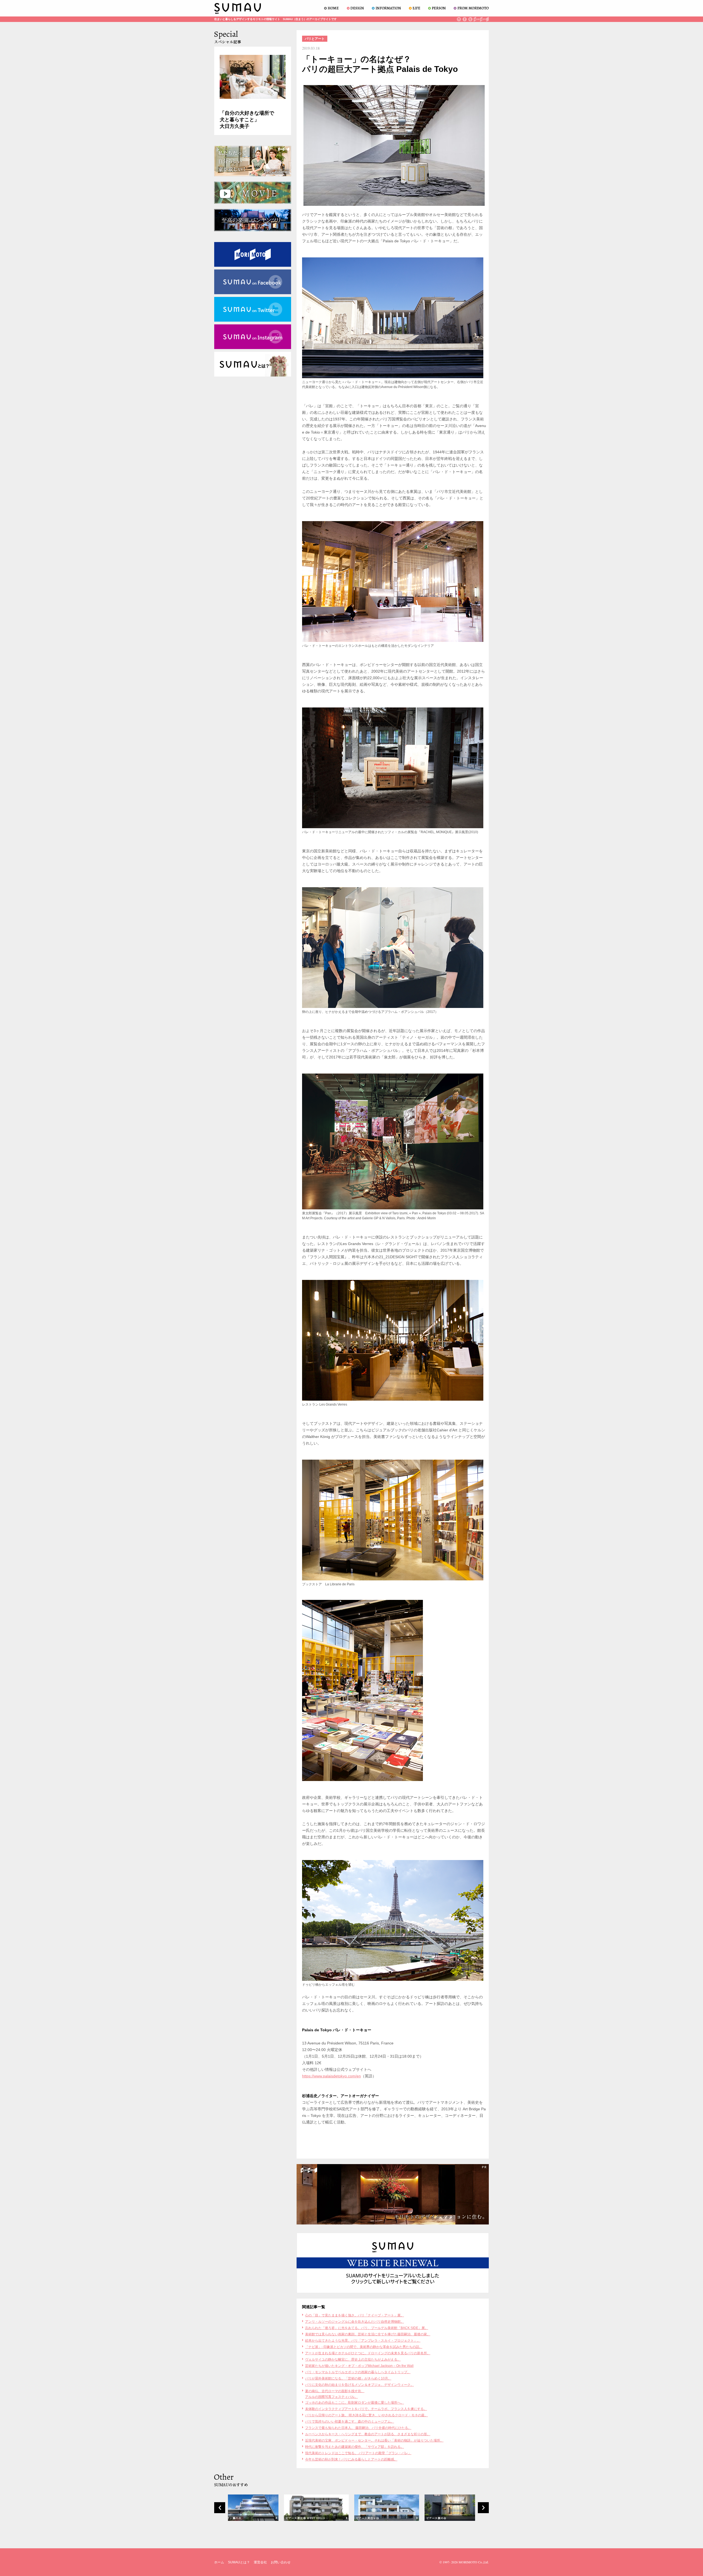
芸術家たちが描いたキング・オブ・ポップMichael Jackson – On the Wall (359, 2366)
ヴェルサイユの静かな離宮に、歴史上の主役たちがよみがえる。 (353, 2359)
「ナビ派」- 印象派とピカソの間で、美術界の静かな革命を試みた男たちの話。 (364, 2347)
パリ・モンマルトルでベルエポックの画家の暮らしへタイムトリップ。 (358, 2372)
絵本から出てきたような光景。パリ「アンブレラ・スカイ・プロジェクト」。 (363, 2341)
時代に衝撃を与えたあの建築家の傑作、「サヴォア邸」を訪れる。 (355, 2447)
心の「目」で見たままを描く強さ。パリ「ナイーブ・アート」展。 (355, 2315)
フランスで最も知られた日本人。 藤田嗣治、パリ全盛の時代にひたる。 (358, 2428)
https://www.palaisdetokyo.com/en (331, 2076)
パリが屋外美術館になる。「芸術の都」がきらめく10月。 (348, 2378)
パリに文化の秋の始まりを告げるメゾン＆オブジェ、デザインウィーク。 (359, 2385)
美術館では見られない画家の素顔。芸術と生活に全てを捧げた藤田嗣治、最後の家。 (368, 2334)
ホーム (219, 2562)
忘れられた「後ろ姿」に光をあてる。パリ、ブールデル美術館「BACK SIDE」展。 (367, 2328)
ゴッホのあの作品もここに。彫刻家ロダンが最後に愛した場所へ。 (355, 2403)
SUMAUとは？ (239, 2562)
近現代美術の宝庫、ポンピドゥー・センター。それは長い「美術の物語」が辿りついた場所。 (374, 2440)
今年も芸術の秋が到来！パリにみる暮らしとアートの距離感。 (351, 2459)
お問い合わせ (281, 2562)
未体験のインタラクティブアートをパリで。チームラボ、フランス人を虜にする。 (366, 2409)
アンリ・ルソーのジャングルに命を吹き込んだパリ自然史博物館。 (355, 2322)
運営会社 (260, 2562)
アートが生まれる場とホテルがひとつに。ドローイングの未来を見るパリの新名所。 (368, 2353)
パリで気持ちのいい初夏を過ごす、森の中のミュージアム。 (350, 2422)
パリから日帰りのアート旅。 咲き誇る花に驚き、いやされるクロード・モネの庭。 (366, 2415)
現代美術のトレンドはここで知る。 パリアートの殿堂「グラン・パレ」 (358, 2453)
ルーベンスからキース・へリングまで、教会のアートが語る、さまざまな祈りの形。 (368, 2434)
